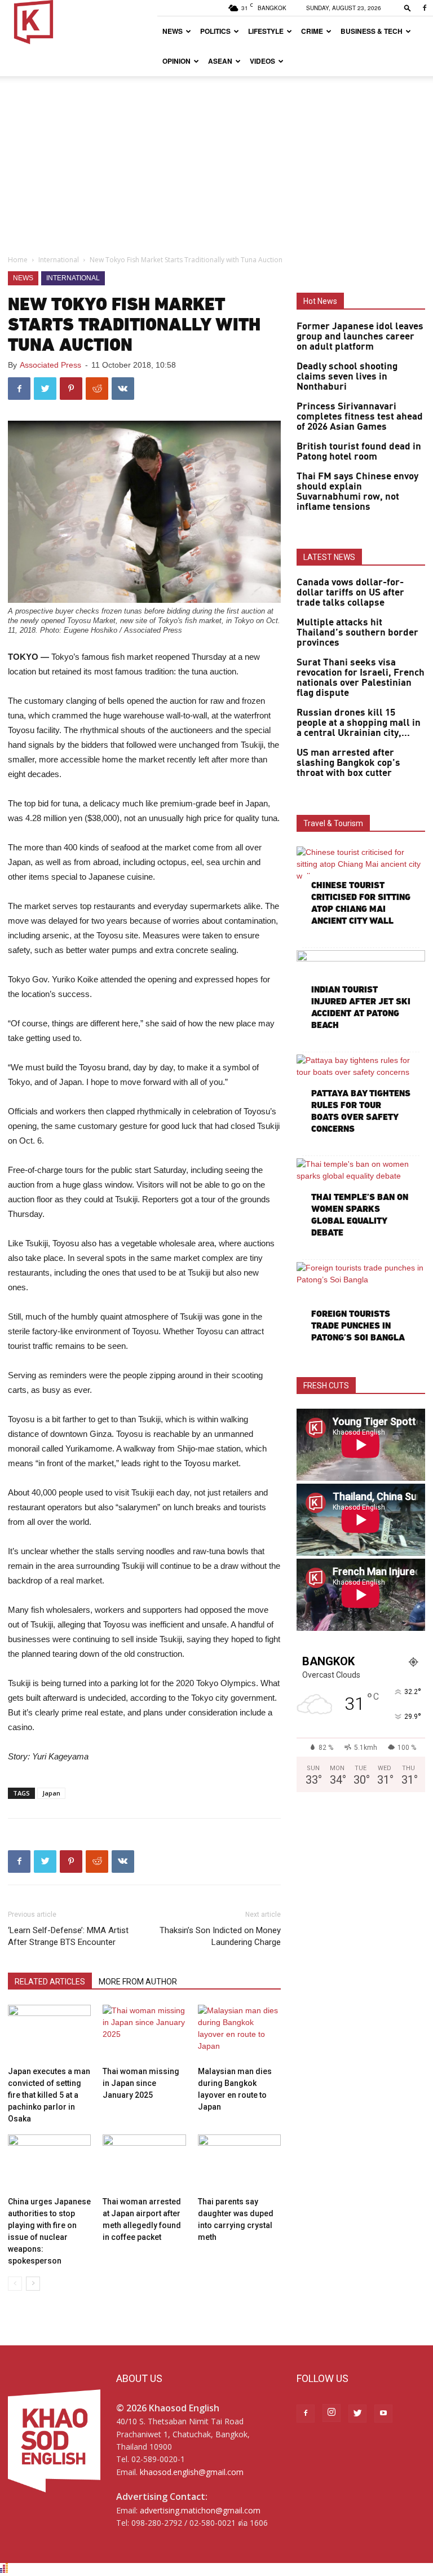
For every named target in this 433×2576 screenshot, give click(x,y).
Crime (312, 31)
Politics (215, 31)
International (59, 260)
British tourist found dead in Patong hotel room (359, 452)
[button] (408, 8)
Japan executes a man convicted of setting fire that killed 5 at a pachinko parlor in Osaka (49, 2095)
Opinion (176, 61)
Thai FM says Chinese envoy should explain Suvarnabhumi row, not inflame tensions (357, 492)
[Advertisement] (216, 161)
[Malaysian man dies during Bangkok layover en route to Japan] (239, 2033)
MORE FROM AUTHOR (138, 1982)
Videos (262, 61)
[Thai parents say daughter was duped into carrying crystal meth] (239, 2163)
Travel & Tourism (333, 823)
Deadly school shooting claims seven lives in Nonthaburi (347, 377)
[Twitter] (357, 2414)
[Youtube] (383, 2414)
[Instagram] (332, 2413)
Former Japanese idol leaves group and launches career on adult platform (360, 337)
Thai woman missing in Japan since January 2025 (141, 2083)
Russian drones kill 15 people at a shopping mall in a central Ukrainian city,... (359, 723)
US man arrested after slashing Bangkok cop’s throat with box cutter (348, 763)
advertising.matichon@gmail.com (200, 2510)
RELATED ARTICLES (50, 1982)
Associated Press (50, 365)
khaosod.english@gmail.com (192, 2472)
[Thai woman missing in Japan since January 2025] (144, 2033)
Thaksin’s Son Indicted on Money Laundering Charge (220, 1936)
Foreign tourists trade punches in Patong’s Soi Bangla (358, 1326)
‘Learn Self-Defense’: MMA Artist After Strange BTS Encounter (68, 1936)
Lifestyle (266, 31)
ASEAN (220, 61)
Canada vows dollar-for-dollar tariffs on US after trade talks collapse (350, 593)
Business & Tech (372, 31)
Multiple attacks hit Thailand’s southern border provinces (357, 633)
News (173, 31)
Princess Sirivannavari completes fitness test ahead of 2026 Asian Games (360, 417)
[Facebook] (425, 8)
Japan (51, 1793)
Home (18, 260)
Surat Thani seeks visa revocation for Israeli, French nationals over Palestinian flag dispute (361, 678)
